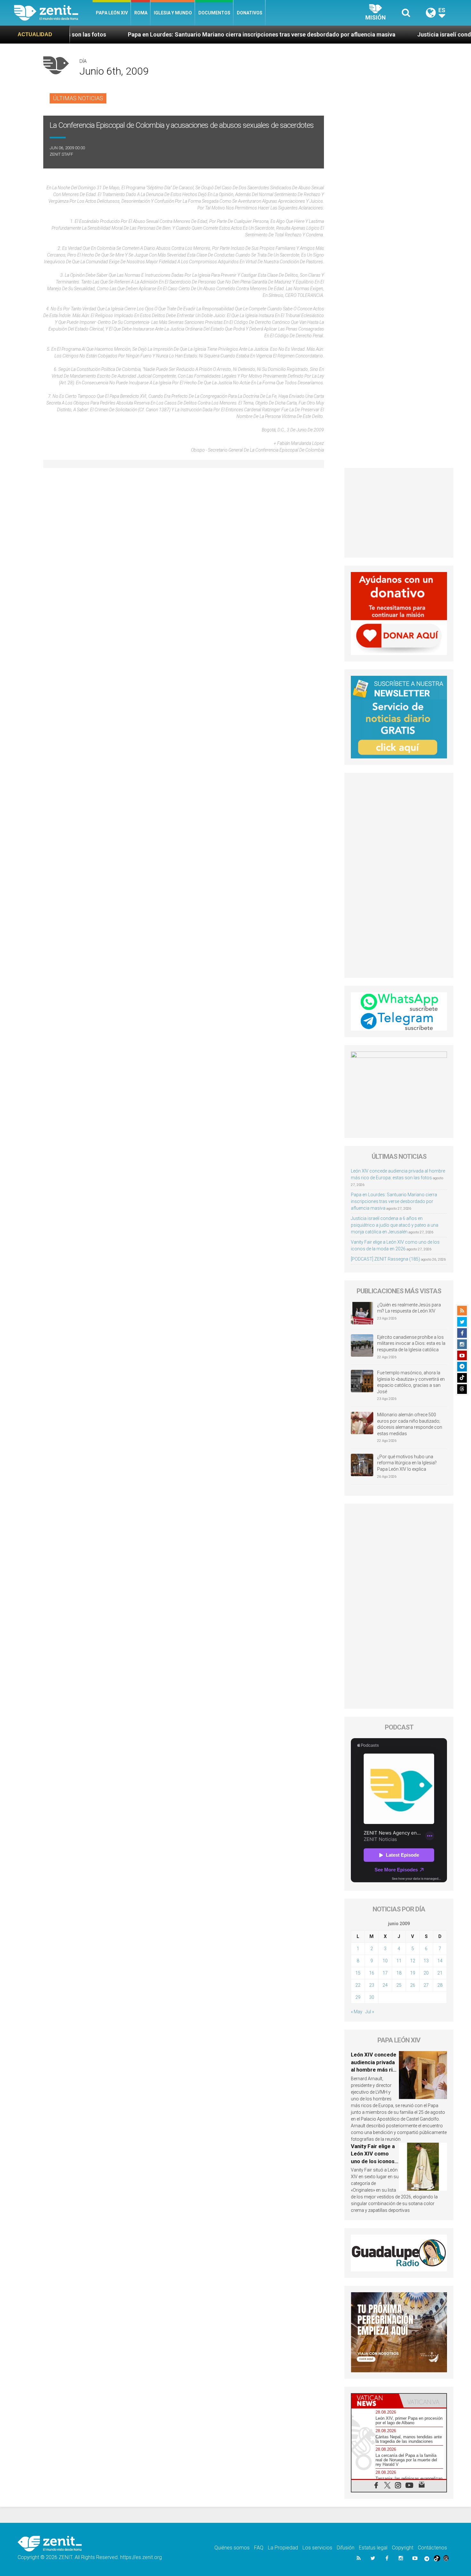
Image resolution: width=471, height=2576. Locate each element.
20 (426, 1973)
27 (426, 1985)
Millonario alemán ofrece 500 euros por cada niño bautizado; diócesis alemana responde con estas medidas (410, 1424)
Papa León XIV (112, 13)
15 (358, 1973)
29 (358, 1997)
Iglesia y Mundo (173, 13)
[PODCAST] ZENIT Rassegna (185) (385, 1259)
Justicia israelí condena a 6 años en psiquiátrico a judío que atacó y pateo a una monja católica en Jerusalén (395, 1225)
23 (372, 1985)
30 (372, 1997)
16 (372, 1973)
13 (426, 1961)
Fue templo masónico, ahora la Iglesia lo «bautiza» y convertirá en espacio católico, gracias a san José (411, 1382)
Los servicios (317, 2548)
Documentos (214, 13)
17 (385, 1973)
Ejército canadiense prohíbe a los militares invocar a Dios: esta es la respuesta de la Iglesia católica (411, 1343)
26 (413, 1985)
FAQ (259, 2548)
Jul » (370, 2012)
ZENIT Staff (61, 154)
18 (399, 1973)
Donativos (250, 13)
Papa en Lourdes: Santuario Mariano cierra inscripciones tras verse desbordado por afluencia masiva (165, 34)
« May (357, 2012)
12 (413, 1961)
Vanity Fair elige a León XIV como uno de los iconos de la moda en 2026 (373, 2161)
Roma (141, 13)
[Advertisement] (399, 513)
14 (440, 1961)
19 (413, 1973)
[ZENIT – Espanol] (53, 13)
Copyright (403, 2548)
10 (385, 1961)
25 (399, 1985)
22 (358, 1985)
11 (399, 1961)
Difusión (346, 2548)
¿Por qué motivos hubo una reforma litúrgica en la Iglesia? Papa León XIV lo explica (407, 1463)
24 (385, 1985)
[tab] (375, 2401)
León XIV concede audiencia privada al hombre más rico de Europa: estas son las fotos (375, 2070)
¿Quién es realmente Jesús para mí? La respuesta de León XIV (409, 1308)
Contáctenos (432, 2548)
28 (440, 1985)
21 (440, 1973)
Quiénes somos (232, 2548)
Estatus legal (373, 2548)
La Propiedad (283, 2548)
